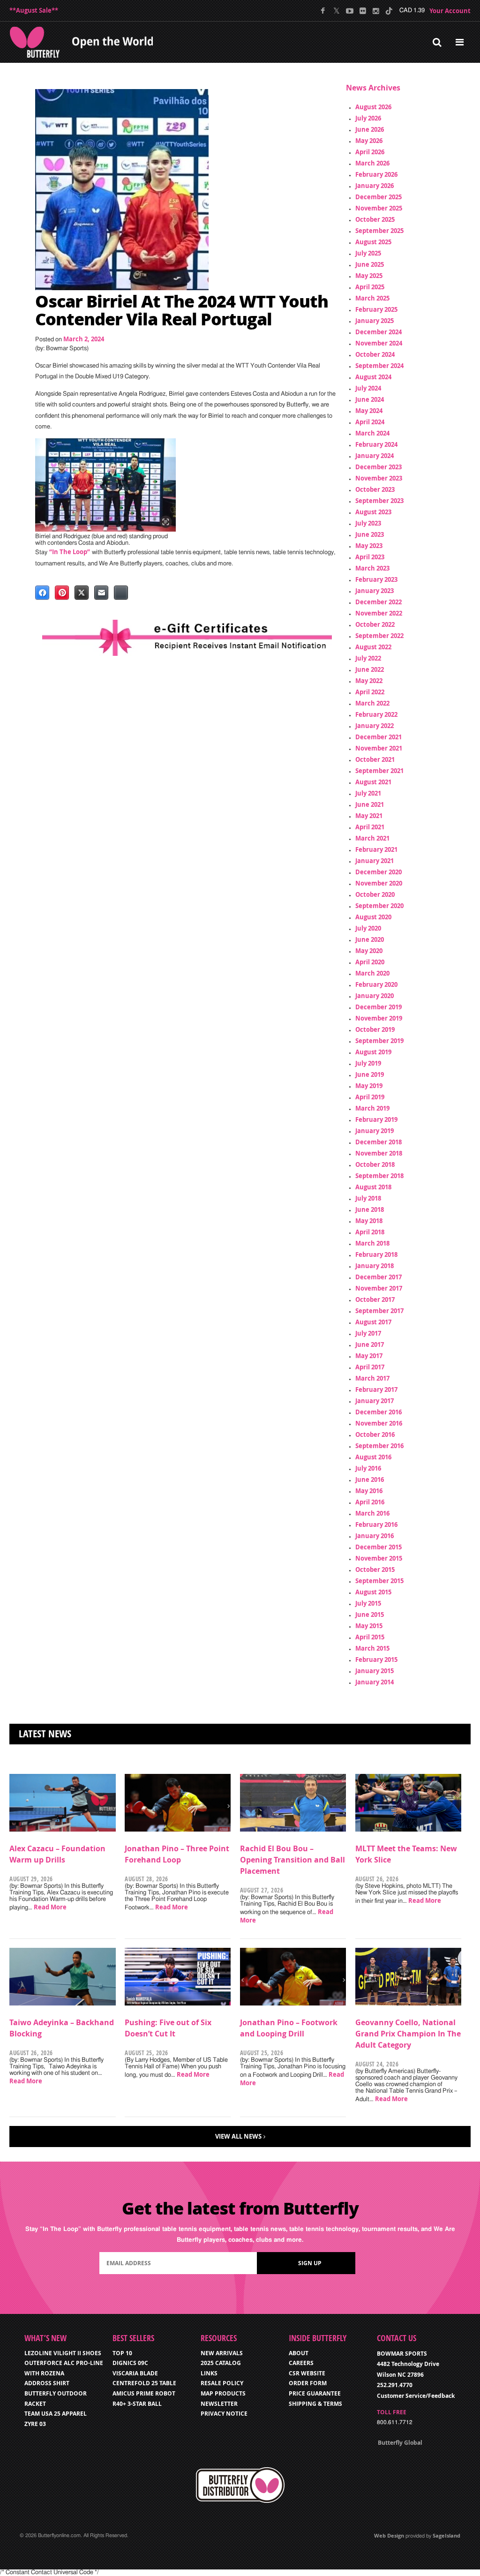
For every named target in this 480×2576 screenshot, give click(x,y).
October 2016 (375, 1434)
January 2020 (375, 996)
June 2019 (370, 1074)
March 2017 (372, 1378)
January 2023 (375, 591)
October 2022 (375, 624)
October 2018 (375, 1164)
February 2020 (376, 984)
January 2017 (375, 1401)
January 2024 (375, 456)
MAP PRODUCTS (223, 2393)
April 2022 (370, 692)
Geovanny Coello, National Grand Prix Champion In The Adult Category (408, 2034)
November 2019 (379, 1018)
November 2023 (379, 478)
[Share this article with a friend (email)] (101, 593)
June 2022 (370, 669)
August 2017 (373, 1322)
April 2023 (370, 557)
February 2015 (376, 1660)
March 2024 (372, 433)
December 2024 (379, 332)
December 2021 (379, 737)
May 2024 (369, 411)
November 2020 (379, 883)
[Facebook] (323, 11)
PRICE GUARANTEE (315, 2393)
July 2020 (368, 928)
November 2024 (379, 343)
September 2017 (379, 1311)
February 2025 (376, 309)
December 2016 (379, 1412)
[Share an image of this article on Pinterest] (62, 593)
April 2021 (370, 827)
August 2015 (373, 1592)
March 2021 (372, 838)
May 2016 (369, 1491)
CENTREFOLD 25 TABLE (144, 2383)
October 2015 (375, 1570)
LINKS (209, 2373)
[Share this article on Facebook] (42, 593)
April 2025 (370, 287)
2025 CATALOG (221, 2363)
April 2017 (370, 1367)
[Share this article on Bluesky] (121, 593)
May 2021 (369, 816)
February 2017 (376, 1389)
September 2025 (379, 231)
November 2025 (379, 208)
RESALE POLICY (222, 2383)
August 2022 (373, 647)
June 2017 (370, 1344)
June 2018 (370, 1209)
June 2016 (370, 1480)
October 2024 (375, 354)
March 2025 (372, 298)
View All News (238, 2136)
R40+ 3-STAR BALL (137, 2404)
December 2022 (379, 602)
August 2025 (373, 242)
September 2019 (379, 1041)
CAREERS (301, 2363)
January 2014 (375, 1682)
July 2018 (368, 1198)
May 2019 (369, 1086)
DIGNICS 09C (130, 2363)
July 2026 (368, 118)
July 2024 (368, 388)
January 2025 (375, 321)
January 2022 (375, 726)
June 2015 (370, 1615)
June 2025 (370, 264)
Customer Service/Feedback (416, 2396)
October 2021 (375, 759)
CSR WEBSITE (307, 2373)
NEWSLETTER (219, 2404)
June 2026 (370, 129)
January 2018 (375, 1266)
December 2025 (379, 197)
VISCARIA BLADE (135, 2373)
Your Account (450, 11)
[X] (336, 11)
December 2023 (379, 467)
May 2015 (369, 1626)
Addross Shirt (47, 2383)
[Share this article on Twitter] (82, 593)
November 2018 (379, 1153)
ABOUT (299, 2353)
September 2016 (379, 1446)
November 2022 (379, 613)
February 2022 (376, 714)
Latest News (45, 1734)
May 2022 (369, 681)
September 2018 (379, 1176)
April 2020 (370, 962)
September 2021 (379, 771)
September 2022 (379, 636)
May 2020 (369, 951)
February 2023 (376, 579)
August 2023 (373, 512)
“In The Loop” (70, 552)
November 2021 (379, 748)
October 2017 (375, 1299)
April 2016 (370, 1502)
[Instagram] (376, 11)
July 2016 (368, 1468)
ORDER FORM (308, 2383)
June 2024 (370, 399)
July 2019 (368, 1063)
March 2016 (372, 1513)
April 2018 (370, 1232)
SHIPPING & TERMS (315, 2404)
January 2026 (375, 186)
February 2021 (376, 849)
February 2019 (376, 1119)
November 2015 (379, 1558)
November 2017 (379, 1288)
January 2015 (375, 1671)
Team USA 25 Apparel (56, 2414)
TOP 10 (122, 2353)
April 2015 (370, 1637)
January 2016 (375, 1536)
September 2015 (379, 1581)
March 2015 (372, 1648)
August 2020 (373, 917)
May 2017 (369, 1356)
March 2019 (372, 1108)
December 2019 (379, 1007)
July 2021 (368, 793)
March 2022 (372, 703)
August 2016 (373, 1457)
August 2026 (373, 107)
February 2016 (376, 1525)
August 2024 (373, 377)
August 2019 (373, 1052)
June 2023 (370, 534)
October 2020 (375, 894)
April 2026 (370, 152)
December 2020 (379, 872)
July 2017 (368, 1333)
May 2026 (369, 141)
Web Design (389, 2535)
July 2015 (368, 1603)
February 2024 (376, 444)
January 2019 (375, 1131)
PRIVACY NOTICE (224, 2414)
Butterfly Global (400, 2443)
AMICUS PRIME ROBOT (144, 2393)
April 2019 (370, 1097)
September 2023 (379, 501)
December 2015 (379, 1547)
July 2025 (368, 253)
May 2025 (369, 276)
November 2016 (379, 1423)
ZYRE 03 (35, 2424)
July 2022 (368, 658)
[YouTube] (349, 11)
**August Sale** (34, 10)
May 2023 (369, 546)
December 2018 (379, 1142)
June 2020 (370, 939)
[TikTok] (389, 11)
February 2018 (376, 1254)
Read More (50, 1907)
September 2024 (379, 366)
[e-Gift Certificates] (187, 638)
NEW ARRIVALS (222, 2353)
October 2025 (375, 219)
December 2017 (379, 1277)
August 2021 (373, 782)
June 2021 (370, 804)
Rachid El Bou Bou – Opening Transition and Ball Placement (292, 1860)
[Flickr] (363, 11)
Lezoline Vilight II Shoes (63, 2353)
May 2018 (369, 1221)
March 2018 (372, 1243)
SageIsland (446, 2535)
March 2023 (372, 568)
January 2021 (375, 861)
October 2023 (375, 489)
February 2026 (376, 174)
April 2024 (370, 422)
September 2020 (379, 906)
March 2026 (372, 163)
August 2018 (373, 1187)
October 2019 (375, 1029)
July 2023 (368, 523)
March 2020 (372, 973)
